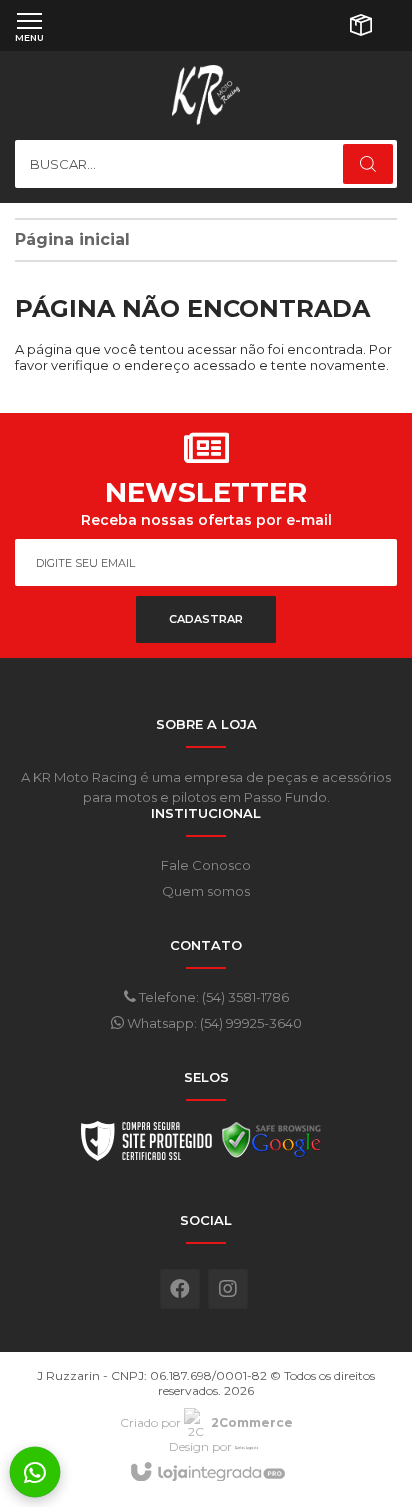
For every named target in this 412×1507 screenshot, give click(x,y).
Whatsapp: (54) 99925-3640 (213, 1023)
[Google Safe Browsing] (272, 1146)
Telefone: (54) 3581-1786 (212, 997)
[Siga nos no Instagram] (228, 1289)
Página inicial (72, 239)
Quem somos (206, 891)
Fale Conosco (206, 865)
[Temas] (247, 1446)
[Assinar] (206, 619)
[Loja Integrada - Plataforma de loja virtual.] (206, 1473)
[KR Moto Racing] (206, 95)
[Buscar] (368, 164)
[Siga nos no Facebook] (180, 1289)
